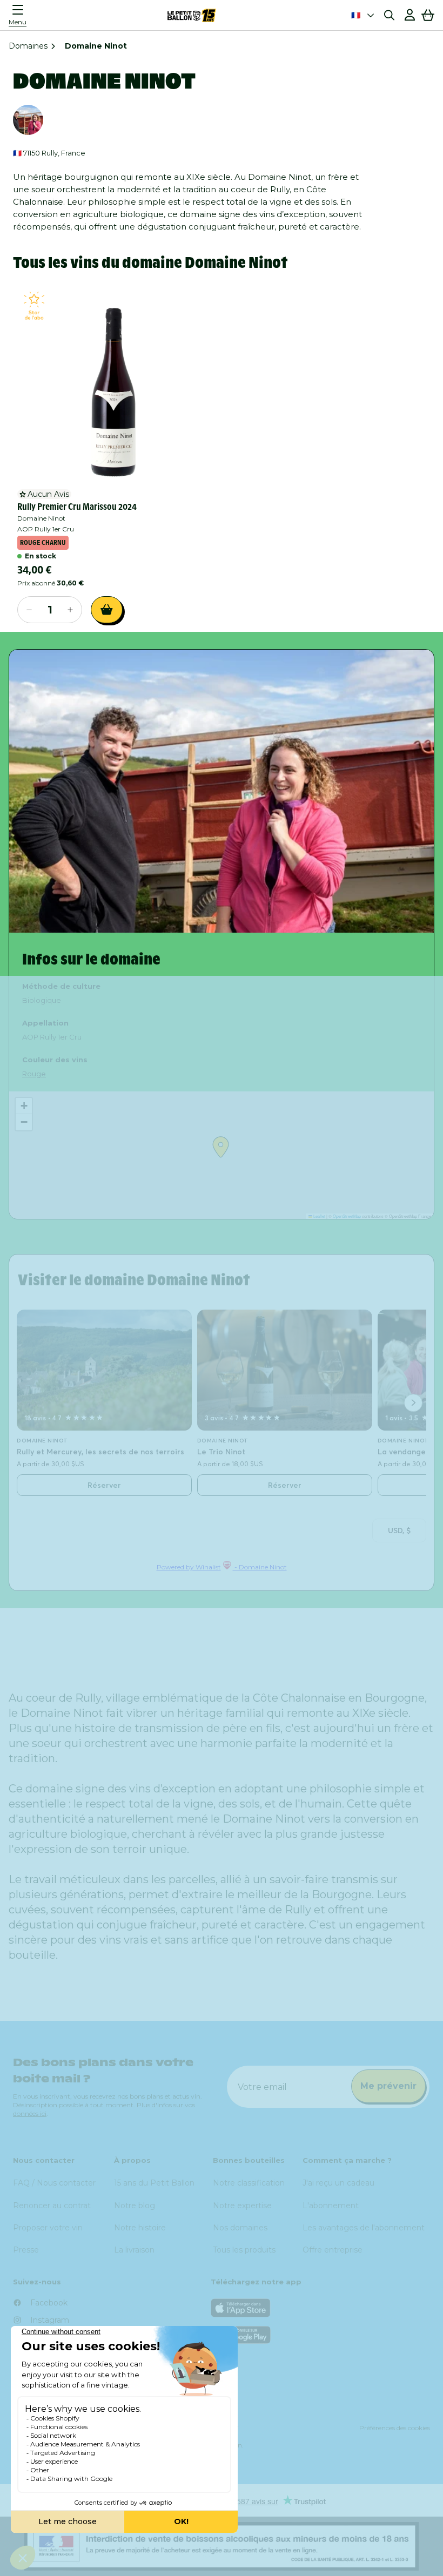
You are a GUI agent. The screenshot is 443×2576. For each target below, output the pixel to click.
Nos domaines (240, 2228)
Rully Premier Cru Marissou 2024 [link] (77, 507)
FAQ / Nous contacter (54, 2183)
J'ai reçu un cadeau (338, 2183)
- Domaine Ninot (260, 1567)
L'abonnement (331, 2206)
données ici (30, 2113)
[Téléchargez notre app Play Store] (320, 2335)
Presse (26, 2250)
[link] (113, 385)
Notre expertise (242, 2206)
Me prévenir (388, 2086)
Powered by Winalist (189, 1567)
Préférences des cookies (395, 2428)
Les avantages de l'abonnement (364, 2228)
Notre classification (249, 2183)
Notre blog (135, 2206)
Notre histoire (140, 2228)
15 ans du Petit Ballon (154, 2183)
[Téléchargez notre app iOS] (320, 2308)
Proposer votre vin (48, 2228)
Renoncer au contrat (52, 2206)
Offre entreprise (333, 2250)
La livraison (134, 2250)
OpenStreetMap (347, 1216)
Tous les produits (244, 2250)
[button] (21, 15)
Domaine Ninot (41, 518)
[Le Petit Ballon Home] (192, 15)
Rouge (34, 1074)
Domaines (28, 46)
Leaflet (319, 1216)
